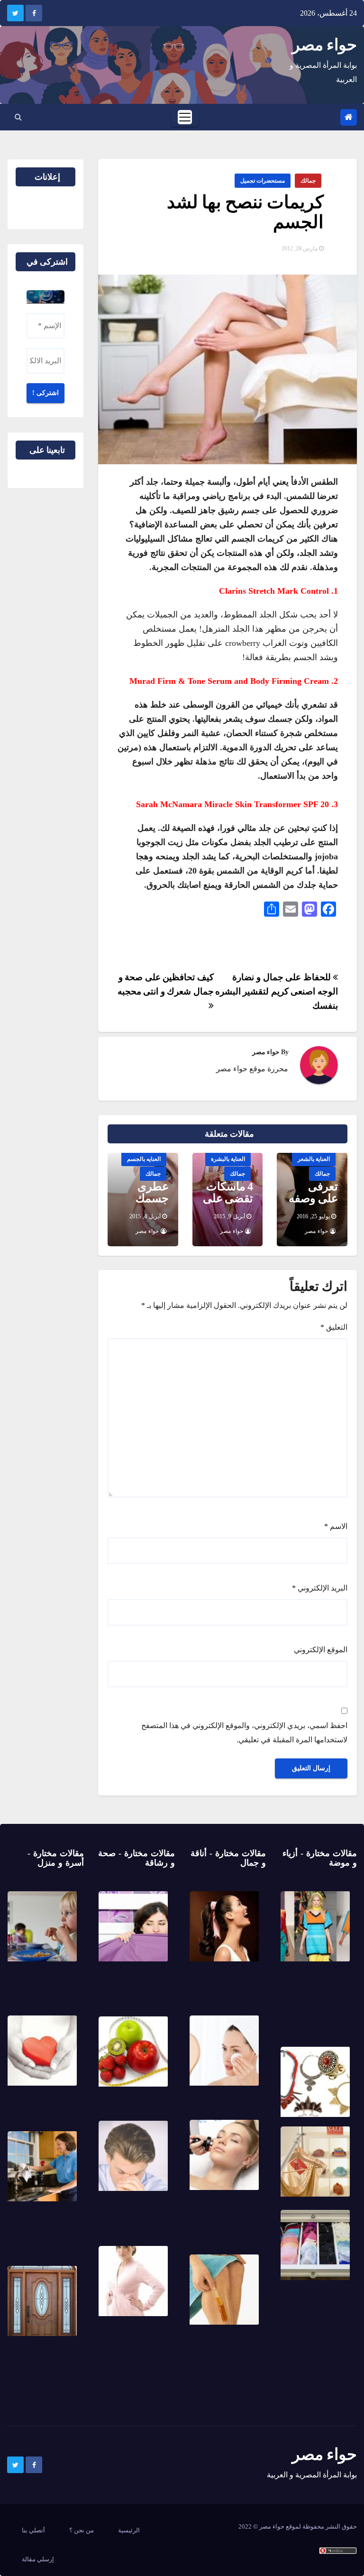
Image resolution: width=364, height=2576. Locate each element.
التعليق (334, 1327)
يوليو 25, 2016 (313, 1216)
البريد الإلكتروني (320, 1588)
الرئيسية (129, 2530)
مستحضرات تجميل (263, 181)
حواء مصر (324, 45)
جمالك (308, 181)
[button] (18, 117)
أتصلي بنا (33, 2530)
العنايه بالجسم (144, 1159)
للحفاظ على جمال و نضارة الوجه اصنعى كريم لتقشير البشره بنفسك (277, 991)
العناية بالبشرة (228, 1159)
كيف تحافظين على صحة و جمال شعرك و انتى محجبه (166, 984)
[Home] (349, 117)
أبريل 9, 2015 (229, 1216)
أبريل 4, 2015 (145, 1216)
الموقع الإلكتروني (321, 1650)
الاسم (336, 1526)
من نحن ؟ (82, 2530)
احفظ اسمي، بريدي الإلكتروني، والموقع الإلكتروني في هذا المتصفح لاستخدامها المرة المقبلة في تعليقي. (244, 1733)
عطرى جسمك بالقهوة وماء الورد (146, 1204)
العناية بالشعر (314, 1159)
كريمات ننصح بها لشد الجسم (245, 212)
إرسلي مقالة (38, 2559)
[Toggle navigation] (185, 117)
